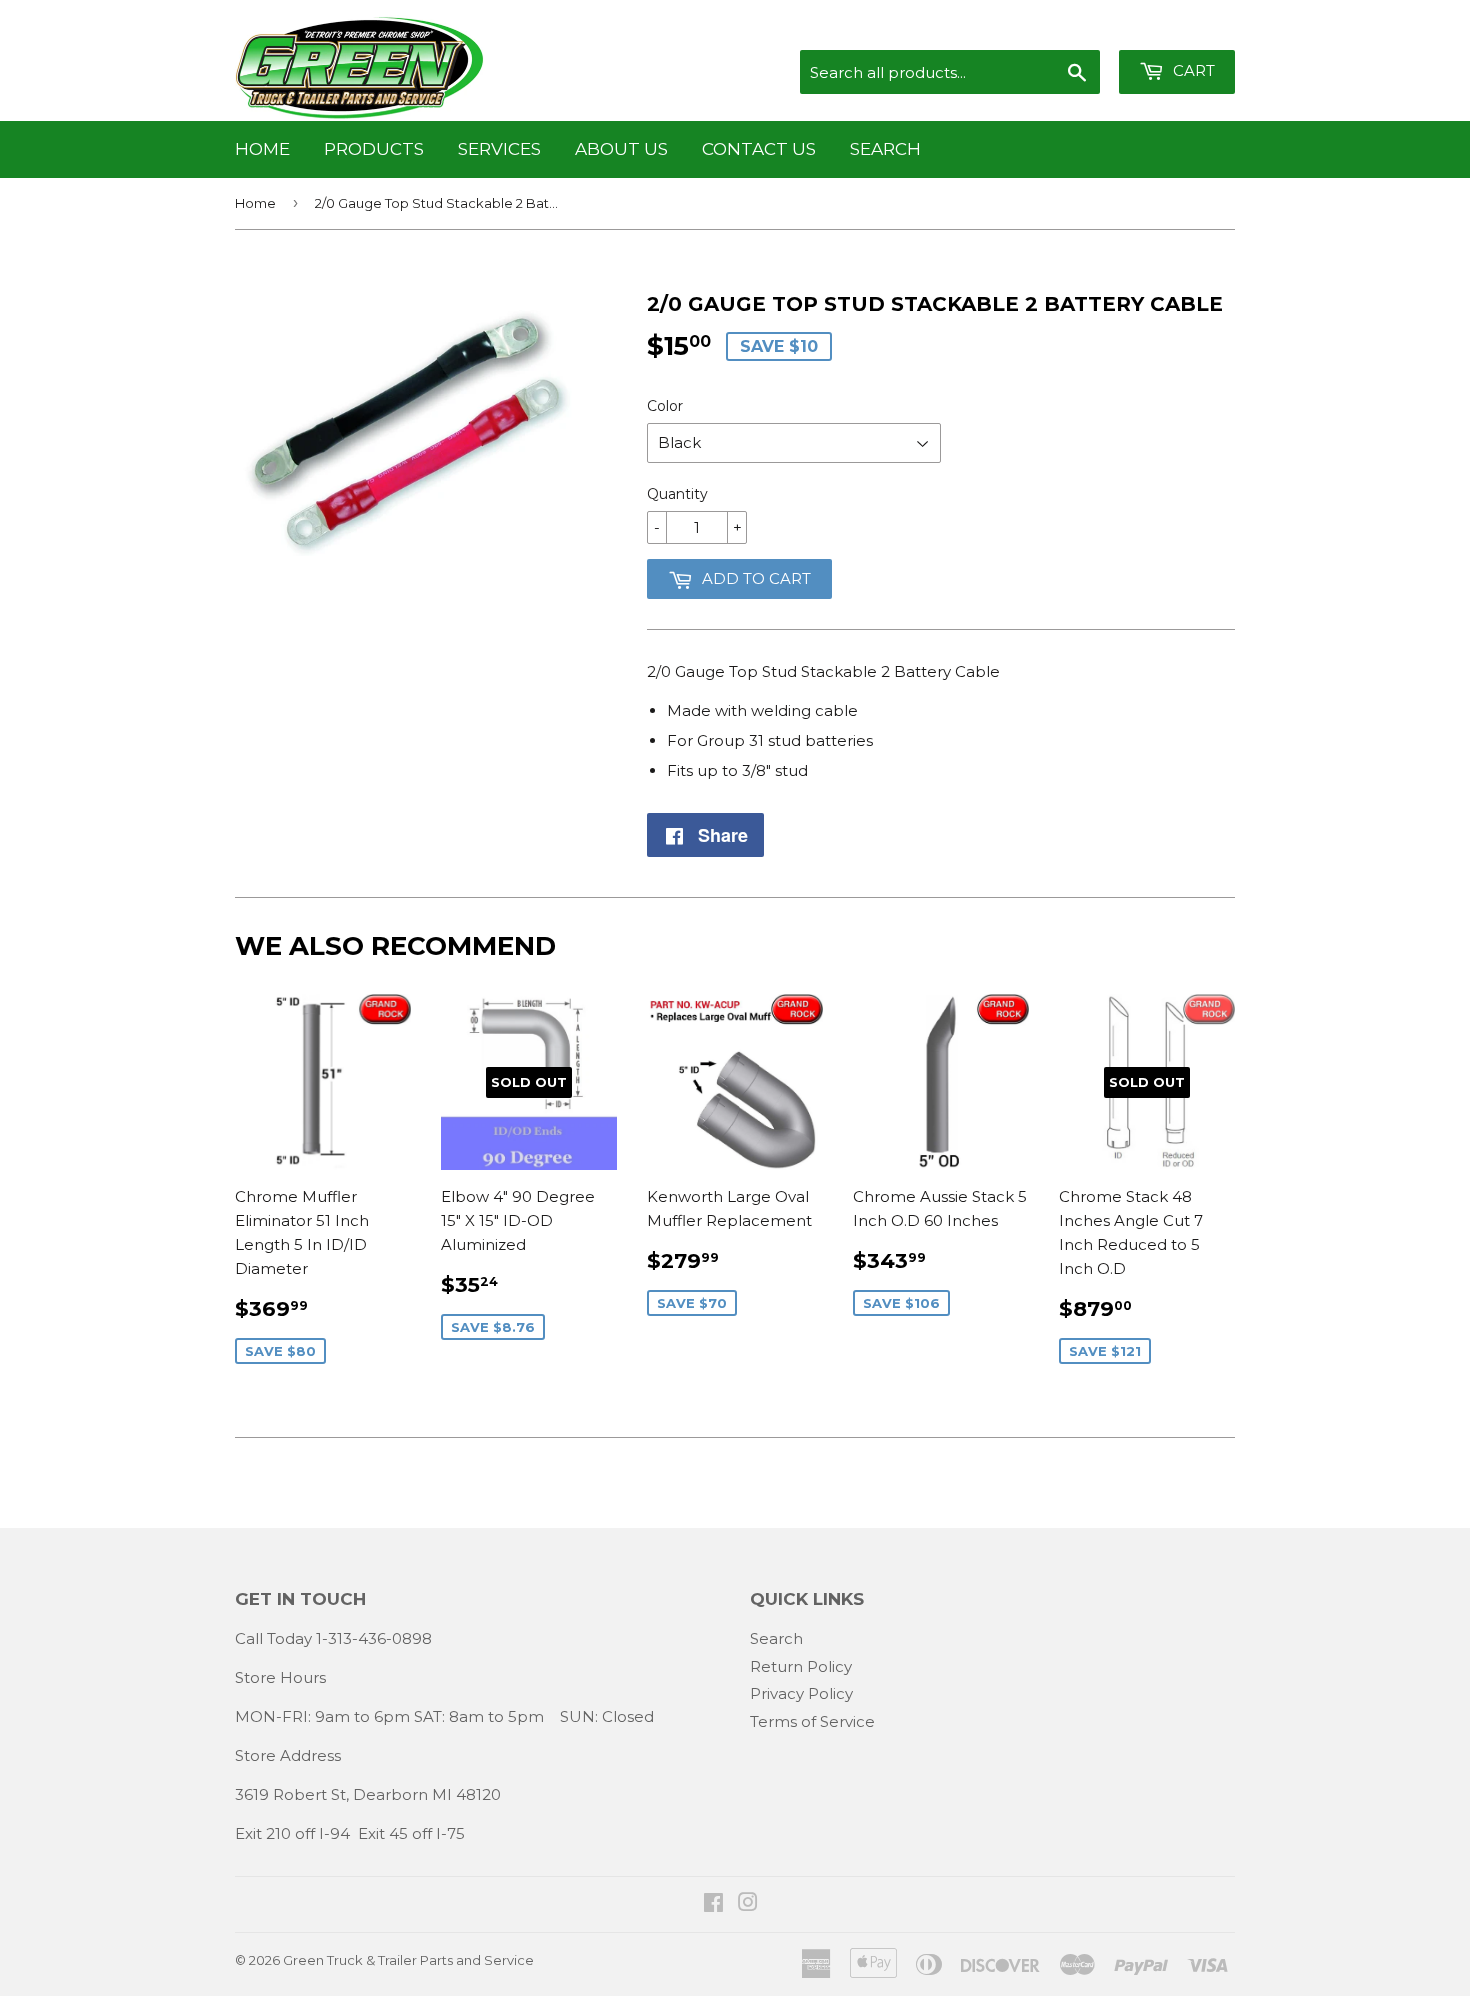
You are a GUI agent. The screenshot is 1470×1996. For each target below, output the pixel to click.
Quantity (677, 494)
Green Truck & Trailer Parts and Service (408, 1960)
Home (262, 149)
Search (885, 149)
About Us (621, 149)
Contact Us (759, 149)
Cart (1192, 70)
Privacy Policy (801, 1693)
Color (665, 406)
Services (499, 149)
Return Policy (801, 1666)
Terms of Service (812, 1721)
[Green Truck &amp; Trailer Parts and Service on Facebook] (713, 1904)
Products (374, 149)
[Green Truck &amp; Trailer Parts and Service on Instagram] (748, 1904)
